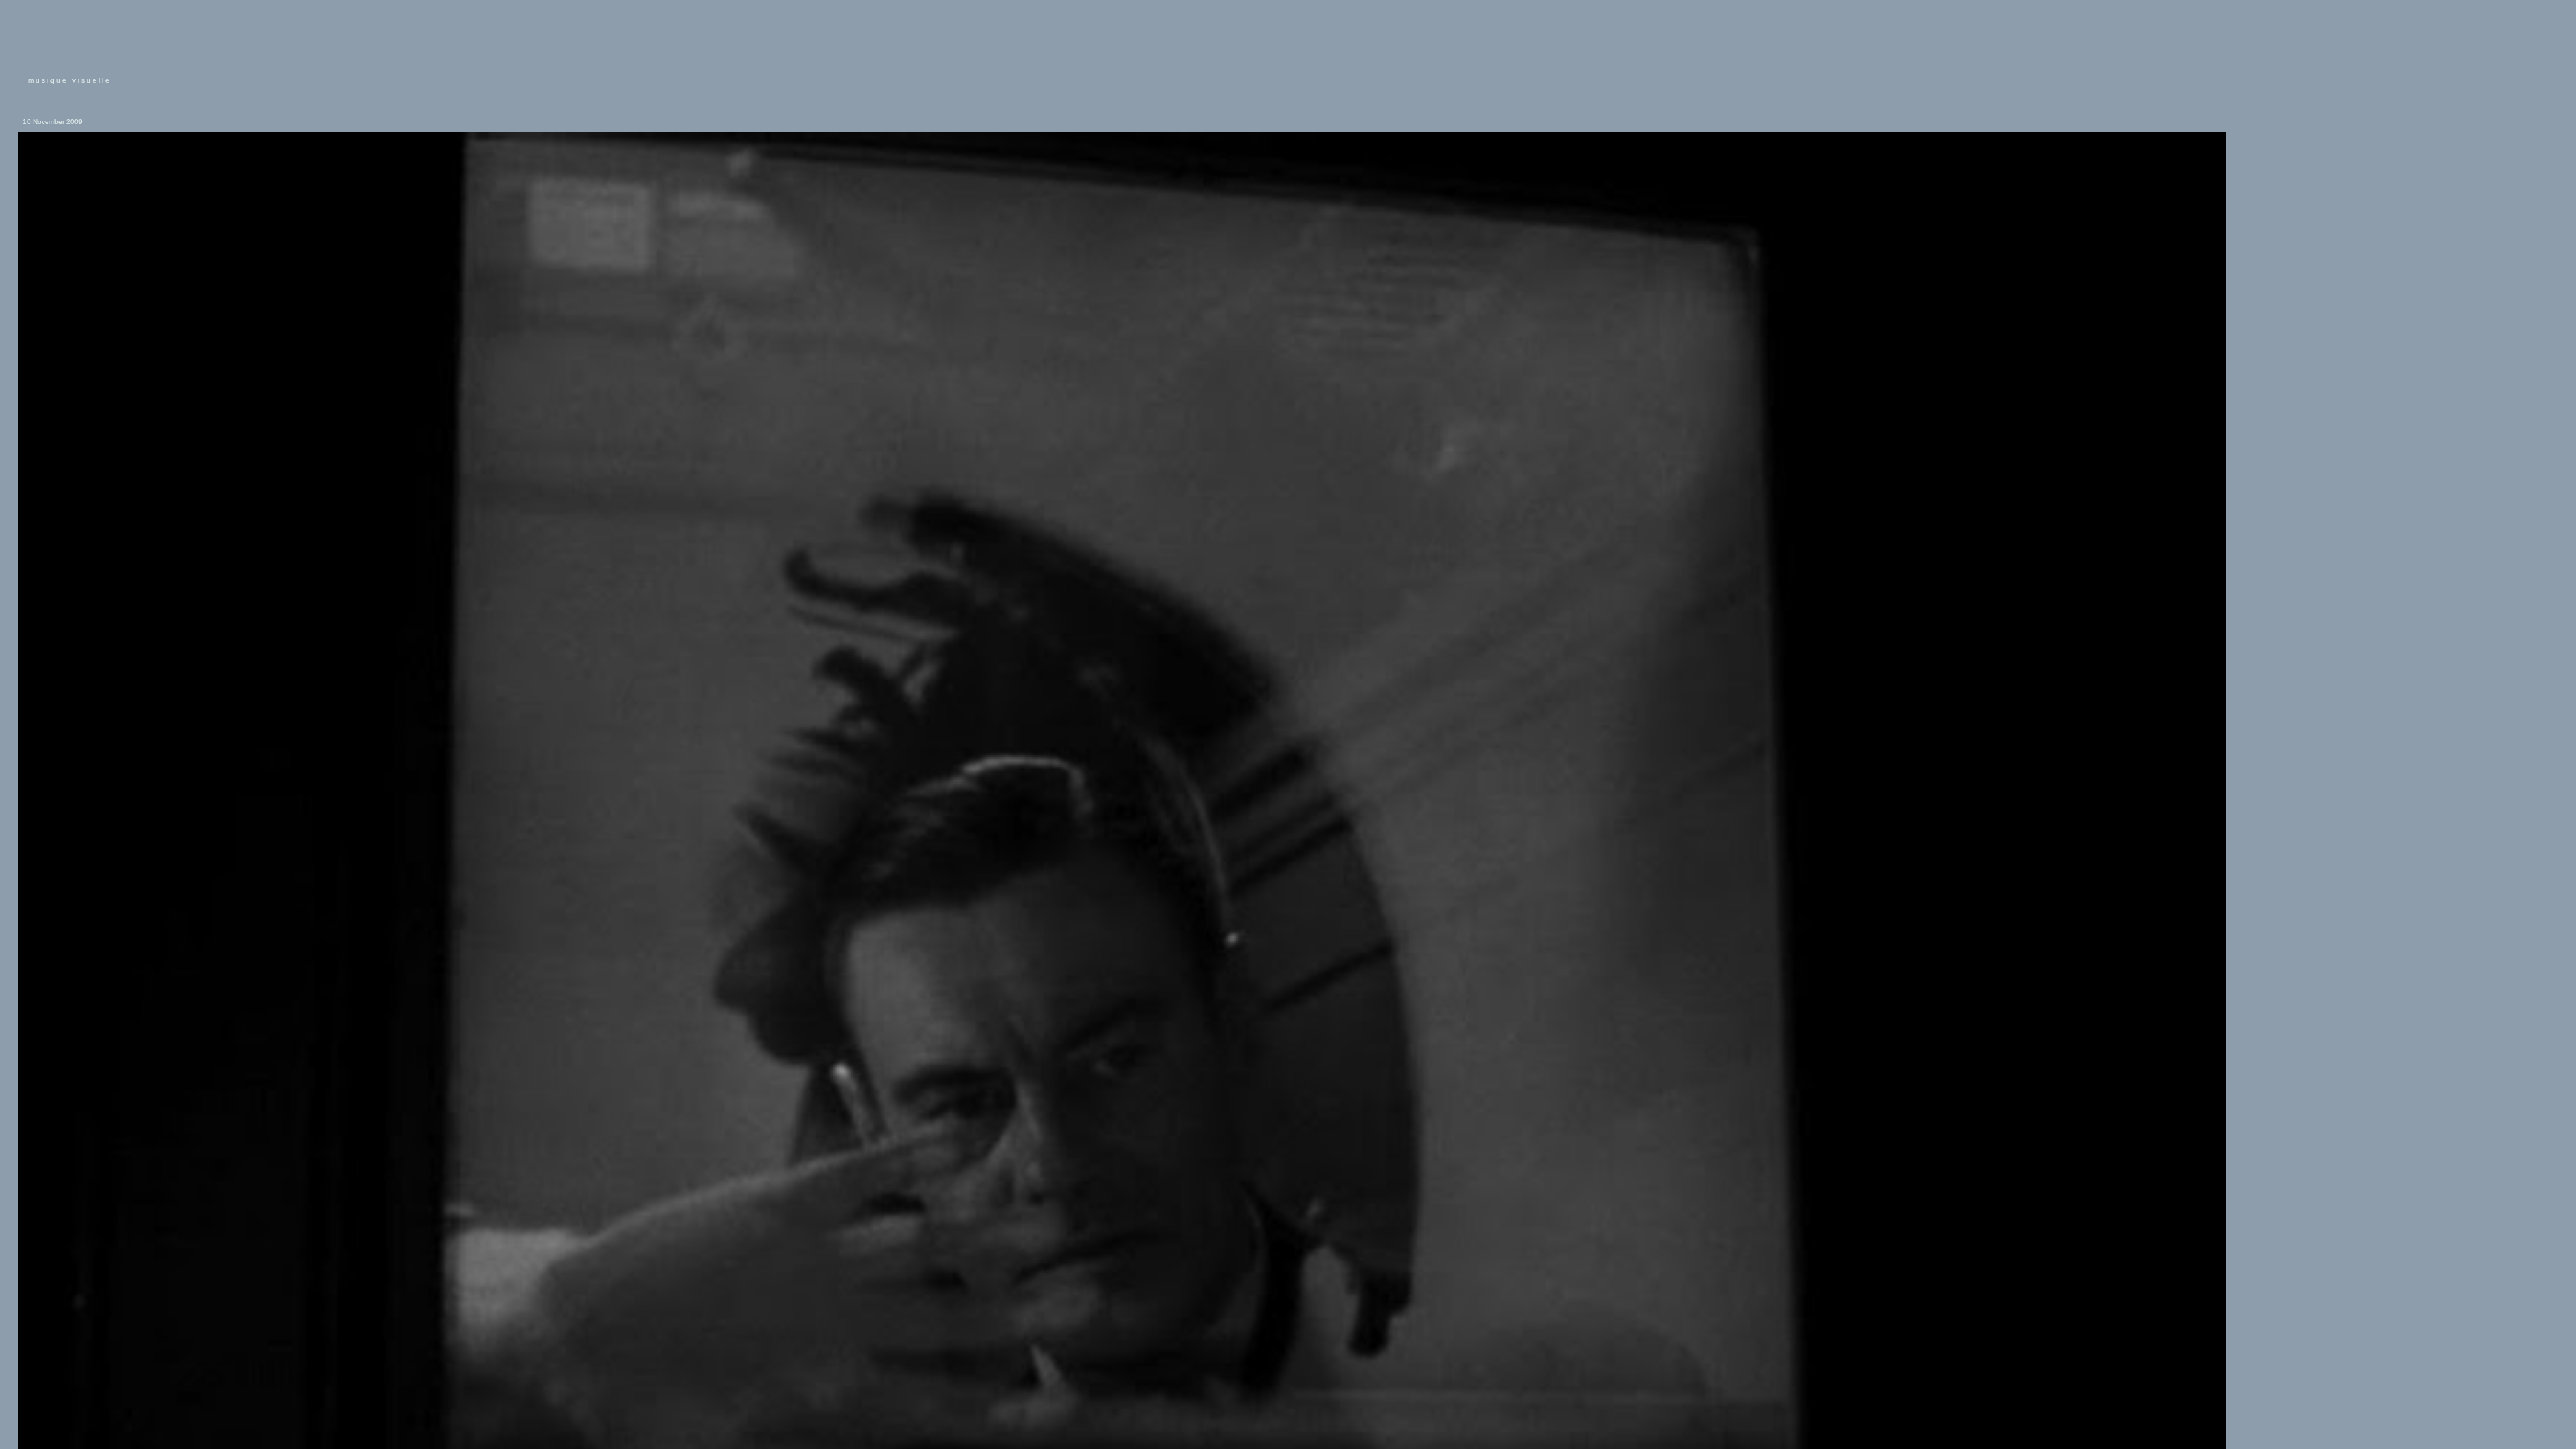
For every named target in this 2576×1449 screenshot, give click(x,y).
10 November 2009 (53, 122)
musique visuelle (70, 80)
